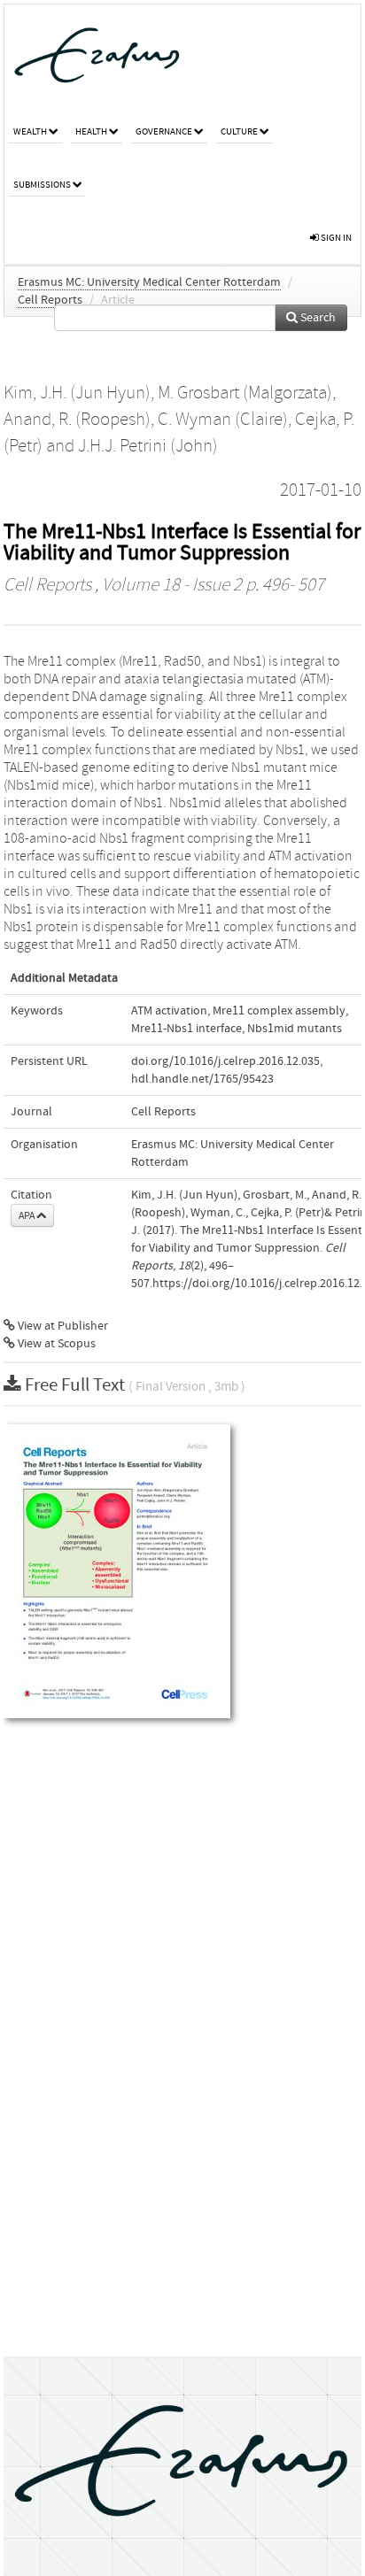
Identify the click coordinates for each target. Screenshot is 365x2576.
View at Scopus (55, 1344)
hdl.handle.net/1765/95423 (202, 1079)
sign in (335, 238)
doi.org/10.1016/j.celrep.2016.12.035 (225, 1061)
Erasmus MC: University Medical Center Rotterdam (149, 282)
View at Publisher (62, 1326)
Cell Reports (50, 300)
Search (317, 318)
